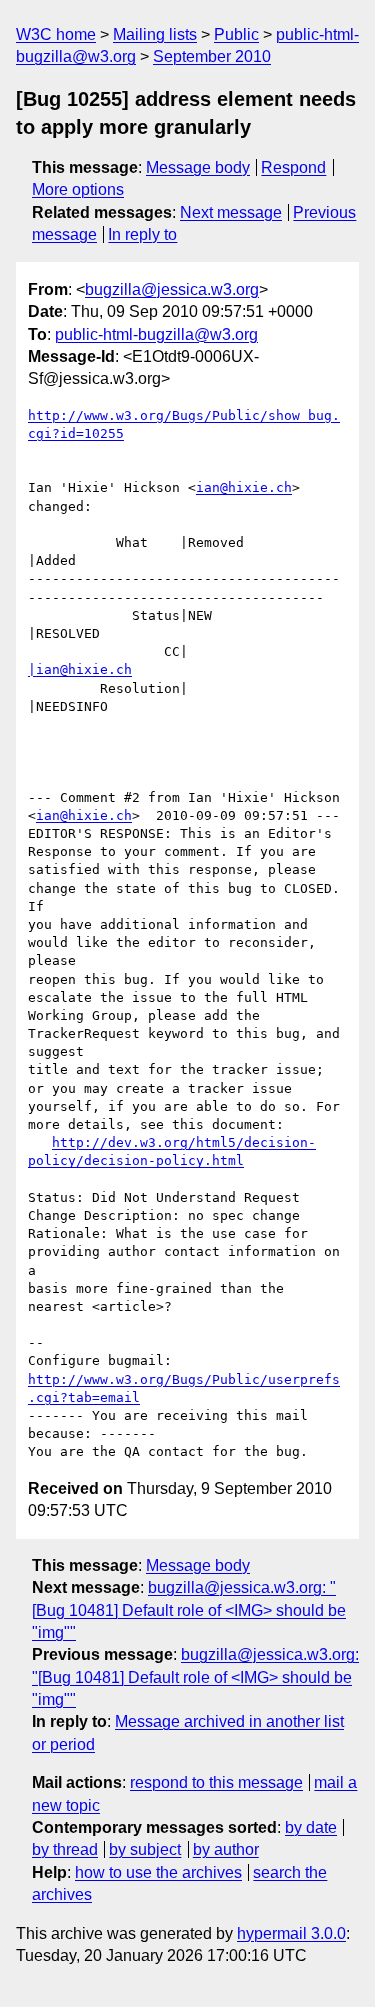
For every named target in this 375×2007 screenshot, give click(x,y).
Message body (198, 167)
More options (78, 189)
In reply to (142, 234)
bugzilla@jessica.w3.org (172, 289)
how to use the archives (158, 1872)
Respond (293, 167)
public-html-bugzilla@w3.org (156, 334)
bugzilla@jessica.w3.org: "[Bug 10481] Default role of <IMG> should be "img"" (189, 1610)
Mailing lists (155, 34)
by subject (145, 1849)
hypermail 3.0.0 (291, 1933)
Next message (231, 212)
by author (226, 1849)
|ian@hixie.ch (80, 669)
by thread (65, 1849)
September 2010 (212, 56)
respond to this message (216, 1782)
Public (236, 34)
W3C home (56, 34)
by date (311, 1827)
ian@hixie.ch (244, 487)
